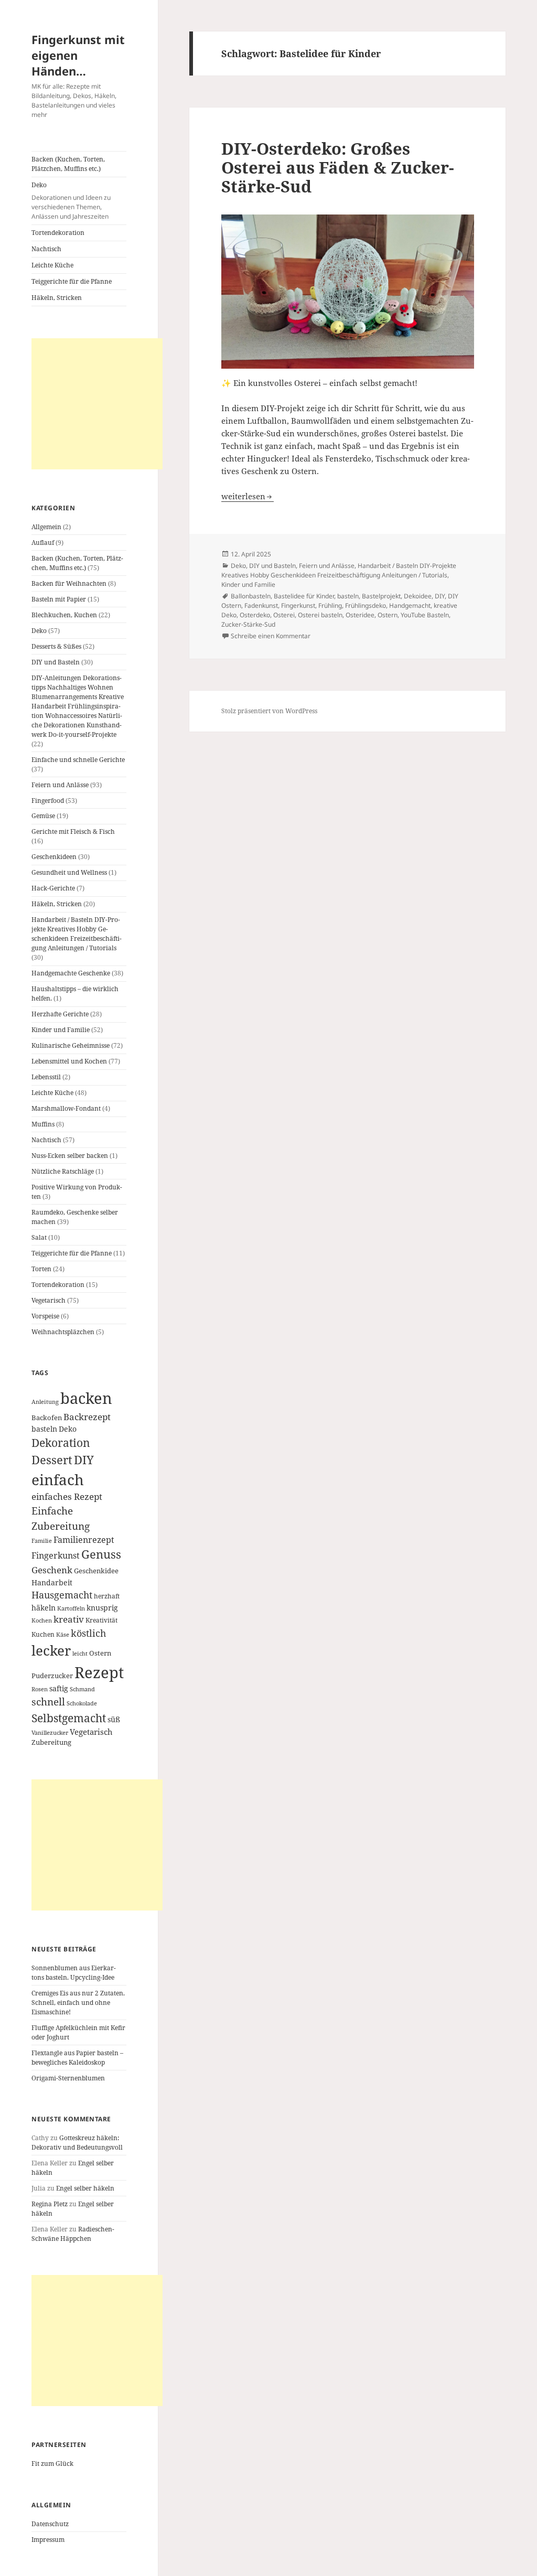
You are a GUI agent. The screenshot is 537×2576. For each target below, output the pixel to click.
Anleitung (45, 1402)
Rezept (99, 1672)
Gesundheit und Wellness (69, 872)
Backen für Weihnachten (69, 583)
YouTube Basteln (425, 615)
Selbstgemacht (69, 1718)
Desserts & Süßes (56, 646)
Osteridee (360, 615)
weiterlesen (248, 496)
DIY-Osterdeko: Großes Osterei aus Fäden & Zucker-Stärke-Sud (338, 167)
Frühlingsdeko (366, 605)
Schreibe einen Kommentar (271, 636)
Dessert (52, 1460)
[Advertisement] (97, 404)
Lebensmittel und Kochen (69, 1061)
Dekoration (61, 1443)
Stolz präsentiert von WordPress (269, 711)
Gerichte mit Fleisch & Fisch (73, 831)
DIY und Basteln (56, 662)
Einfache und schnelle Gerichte (78, 760)
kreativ (69, 1619)
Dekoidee (418, 596)
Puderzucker (52, 1676)
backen (86, 1398)
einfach (58, 1479)
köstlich (88, 1633)
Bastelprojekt (381, 596)
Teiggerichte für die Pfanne (72, 281)
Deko (71, 201)
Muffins (43, 1124)
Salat (39, 1237)
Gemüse (43, 816)
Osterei (284, 615)
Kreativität (101, 1620)
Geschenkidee (96, 1571)
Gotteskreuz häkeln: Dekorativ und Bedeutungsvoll (77, 2143)
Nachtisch (46, 249)
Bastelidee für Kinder (304, 596)
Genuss (101, 1554)
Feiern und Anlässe (60, 785)
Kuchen (43, 1634)
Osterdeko (255, 615)
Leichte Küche (52, 265)
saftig (59, 1688)
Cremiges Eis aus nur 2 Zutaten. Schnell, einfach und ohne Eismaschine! (78, 2003)
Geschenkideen (54, 857)
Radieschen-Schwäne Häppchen (73, 2234)
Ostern (100, 1653)
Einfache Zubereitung (61, 1518)
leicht (80, 1654)
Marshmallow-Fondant (66, 1108)
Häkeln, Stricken (57, 298)
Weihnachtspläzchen (63, 1332)
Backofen (47, 1418)
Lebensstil (46, 1077)
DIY (84, 1460)
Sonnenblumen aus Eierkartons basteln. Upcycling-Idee (74, 1973)
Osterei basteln (320, 615)
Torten (41, 1269)
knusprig (102, 1608)
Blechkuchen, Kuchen (64, 615)
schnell (48, 1702)
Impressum (48, 2540)
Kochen (42, 1620)
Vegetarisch (49, 1300)
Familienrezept (84, 1540)
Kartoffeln (71, 1608)
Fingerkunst (56, 1555)
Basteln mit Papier (59, 599)
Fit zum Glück (52, 2464)
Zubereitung (51, 1742)
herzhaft (107, 1596)
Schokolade (82, 1703)
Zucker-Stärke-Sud (248, 624)
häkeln (44, 1608)
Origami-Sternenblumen (68, 2078)
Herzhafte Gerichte (60, 1014)
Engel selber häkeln (85, 2188)
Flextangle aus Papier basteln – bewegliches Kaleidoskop (77, 2058)
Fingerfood (48, 801)
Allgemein (46, 527)
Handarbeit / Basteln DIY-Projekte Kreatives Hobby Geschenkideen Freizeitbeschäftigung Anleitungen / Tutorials (77, 934)
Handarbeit (52, 1582)
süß (114, 1719)
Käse (63, 1635)
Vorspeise (45, 1316)
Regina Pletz (50, 2204)
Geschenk (52, 1570)
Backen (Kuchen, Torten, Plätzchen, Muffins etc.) (68, 164)
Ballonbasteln (251, 596)
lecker (51, 1650)
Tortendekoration (58, 233)
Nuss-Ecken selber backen (70, 1156)
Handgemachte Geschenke (71, 973)
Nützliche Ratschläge (63, 1171)
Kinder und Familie (61, 1030)
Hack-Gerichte (53, 888)
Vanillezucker (50, 1733)
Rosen (40, 1689)
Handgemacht (410, 605)
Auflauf (43, 543)
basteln (44, 1429)
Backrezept (87, 1417)
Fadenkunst (261, 605)
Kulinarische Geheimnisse (71, 1045)
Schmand (82, 1689)
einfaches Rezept (67, 1496)
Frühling (330, 605)
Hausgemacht (62, 1595)
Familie (42, 1541)
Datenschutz (50, 2524)
